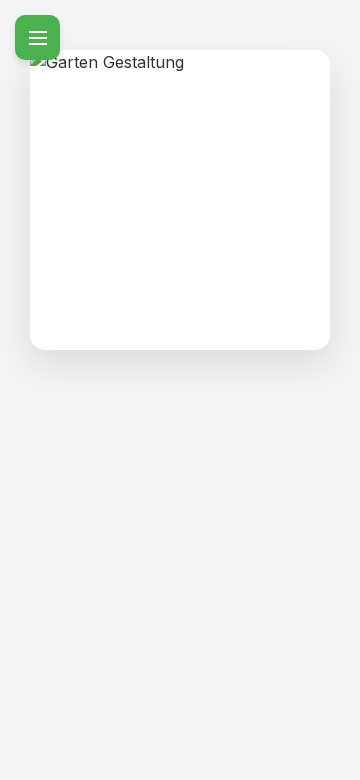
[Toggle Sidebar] (37, 37)
